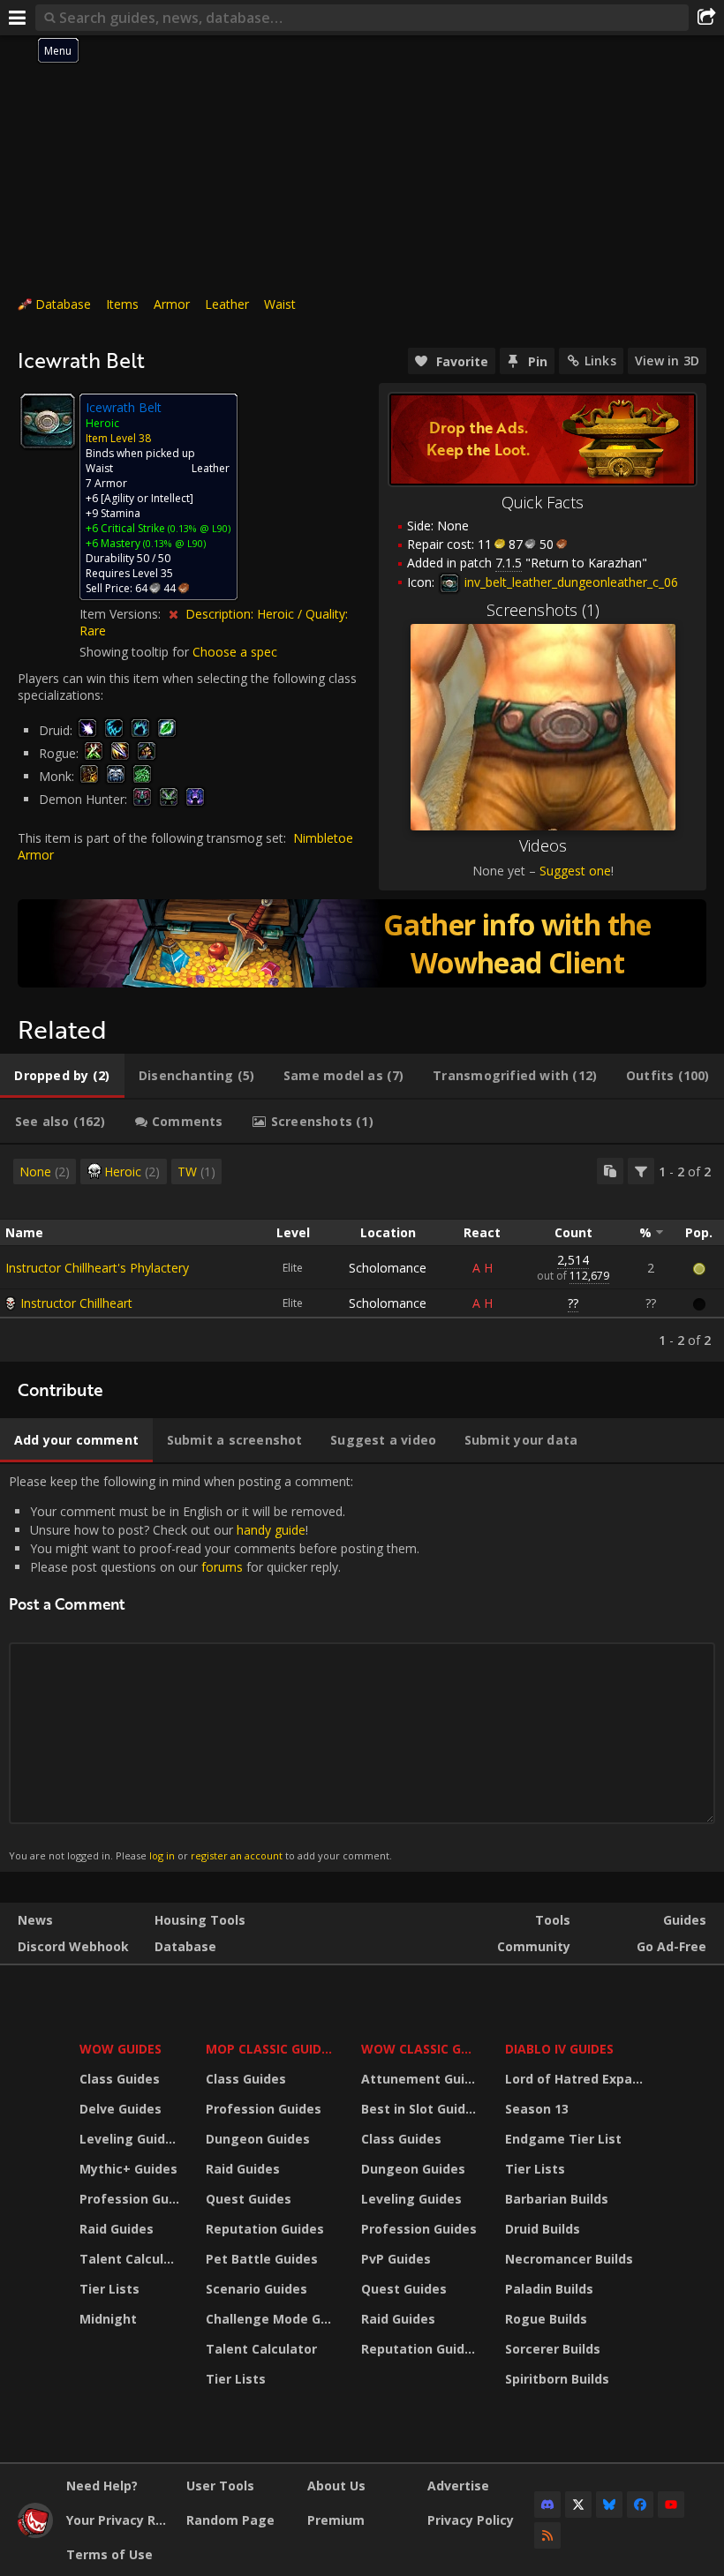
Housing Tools (200, 1920)
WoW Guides (121, 2049)
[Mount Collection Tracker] (362, 943)
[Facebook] (640, 2505)
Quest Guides (249, 2199)
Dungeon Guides (258, 2139)
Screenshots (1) (543, 610)
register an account (237, 1855)
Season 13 (537, 2109)
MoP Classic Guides (271, 2049)
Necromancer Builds (569, 2259)
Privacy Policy (471, 2520)
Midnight (108, 2319)
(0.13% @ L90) (198, 528)
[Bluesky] (609, 2505)
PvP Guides (396, 2259)
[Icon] (48, 421)
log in (162, 1855)
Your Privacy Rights (120, 2520)
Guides (685, 1920)
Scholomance (388, 1268)
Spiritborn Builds (557, 2379)
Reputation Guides (265, 2229)
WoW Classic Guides (422, 2049)
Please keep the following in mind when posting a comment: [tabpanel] (214, 1667)
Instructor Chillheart (76, 1303)
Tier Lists (109, 2289)
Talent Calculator (132, 2259)
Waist (280, 304)
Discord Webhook (73, 1946)
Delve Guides (121, 2109)
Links (600, 360)
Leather (227, 304)
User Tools (220, 2486)
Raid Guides (117, 2229)
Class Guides (120, 2079)
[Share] (706, 18)
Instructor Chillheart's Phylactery (97, 1268)
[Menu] (18, 18)
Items (122, 304)
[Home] (35, 2533)
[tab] (62, 1076)
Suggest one (575, 871)
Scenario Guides (256, 2289)
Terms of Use (109, 2554)
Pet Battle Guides (262, 2259)
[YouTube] (671, 2505)
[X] (578, 2505)
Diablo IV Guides (559, 2049)
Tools (553, 1920)
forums (222, 1567)
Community (534, 1946)
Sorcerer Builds (553, 2349)
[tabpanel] (362, 1253)
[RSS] (547, 2535)
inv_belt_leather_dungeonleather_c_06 (569, 582)
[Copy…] (610, 1171)
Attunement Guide (421, 2079)
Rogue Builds (546, 2319)
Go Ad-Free (671, 1946)
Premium (336, 2520)
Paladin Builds (549, 2289)
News (35, 1920)
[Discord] (547, 2505)
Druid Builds (543, 2229)
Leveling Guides (130, 2139)
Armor (172, 304)
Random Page (230, 2520)
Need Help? (102, 2486)
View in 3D (667, 360)
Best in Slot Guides (421, 2109)
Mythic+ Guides (128, 2169)
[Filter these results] (641, 1171)
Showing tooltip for (136, 652)
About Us (336, 2486)
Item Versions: (122, 614)
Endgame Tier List (563, 2139)
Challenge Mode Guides (272, 2319)
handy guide (271, 1530)
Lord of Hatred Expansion (577, 2079)
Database (63, 304)
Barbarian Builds (557, 2199)
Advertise (458, 2486)
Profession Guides (132, 2199)
